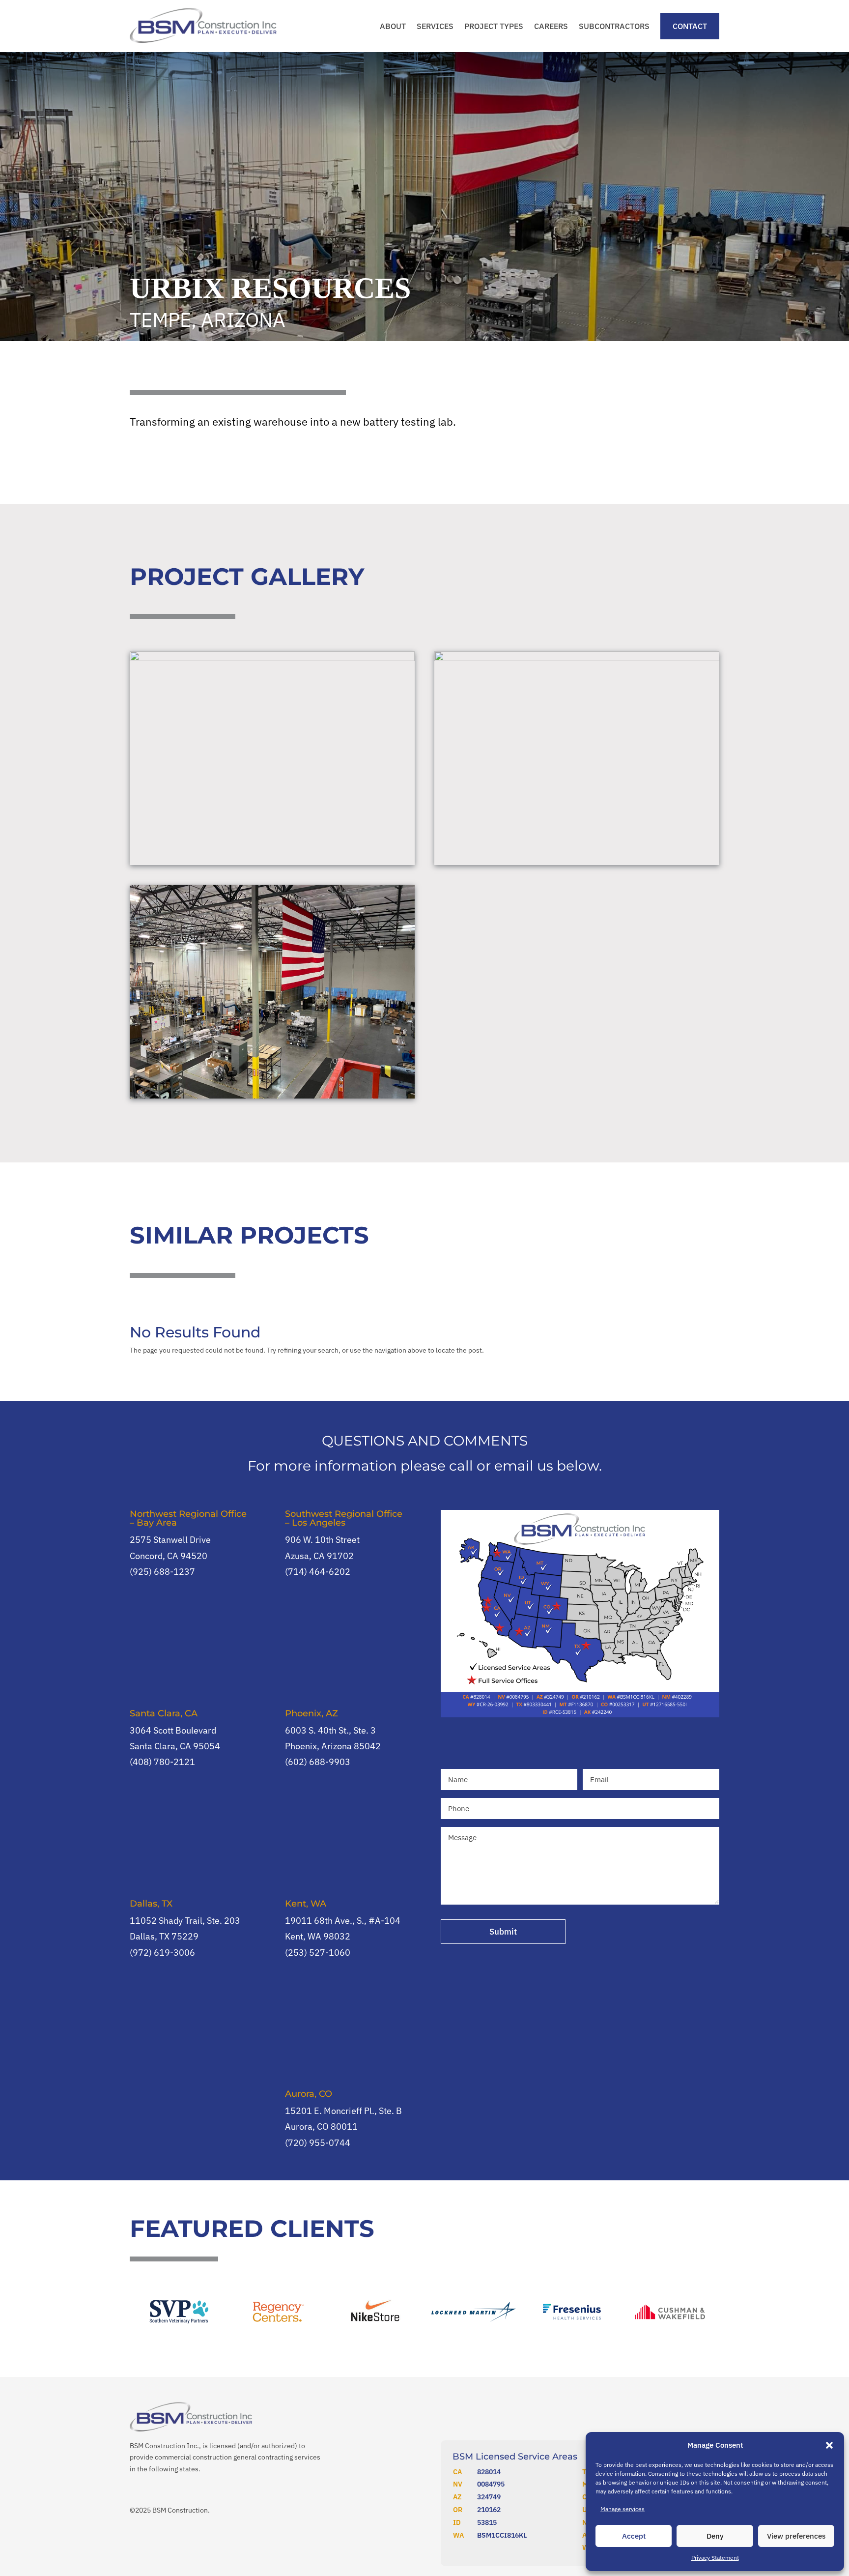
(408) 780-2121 (162, 1762)
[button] (829, 2445)
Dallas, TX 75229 (164, 1936)
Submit (503, 1932)
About (393, 26)
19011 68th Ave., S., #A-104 (343, 1921)
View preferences (796, 2536)
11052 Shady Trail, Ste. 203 (185, 1921)
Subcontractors (614, 26)
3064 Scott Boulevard (173, 1730)
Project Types (494, 26)
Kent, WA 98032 (318, 1936)
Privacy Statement (715, 2558)
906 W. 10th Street (322, 1540)
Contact (690, 26)
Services (435, 26)
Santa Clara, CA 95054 (175, 1746)
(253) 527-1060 (318, 1953)
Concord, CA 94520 (169, 1556)
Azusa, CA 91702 (319, 1556)
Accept (634, 2536)
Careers (551, 26)
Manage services (623, 2509)
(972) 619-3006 (162, 1953)
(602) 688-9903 (318, 1762)
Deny (715, 2536)
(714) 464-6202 (318, 1572)
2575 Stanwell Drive (170, 1540)
